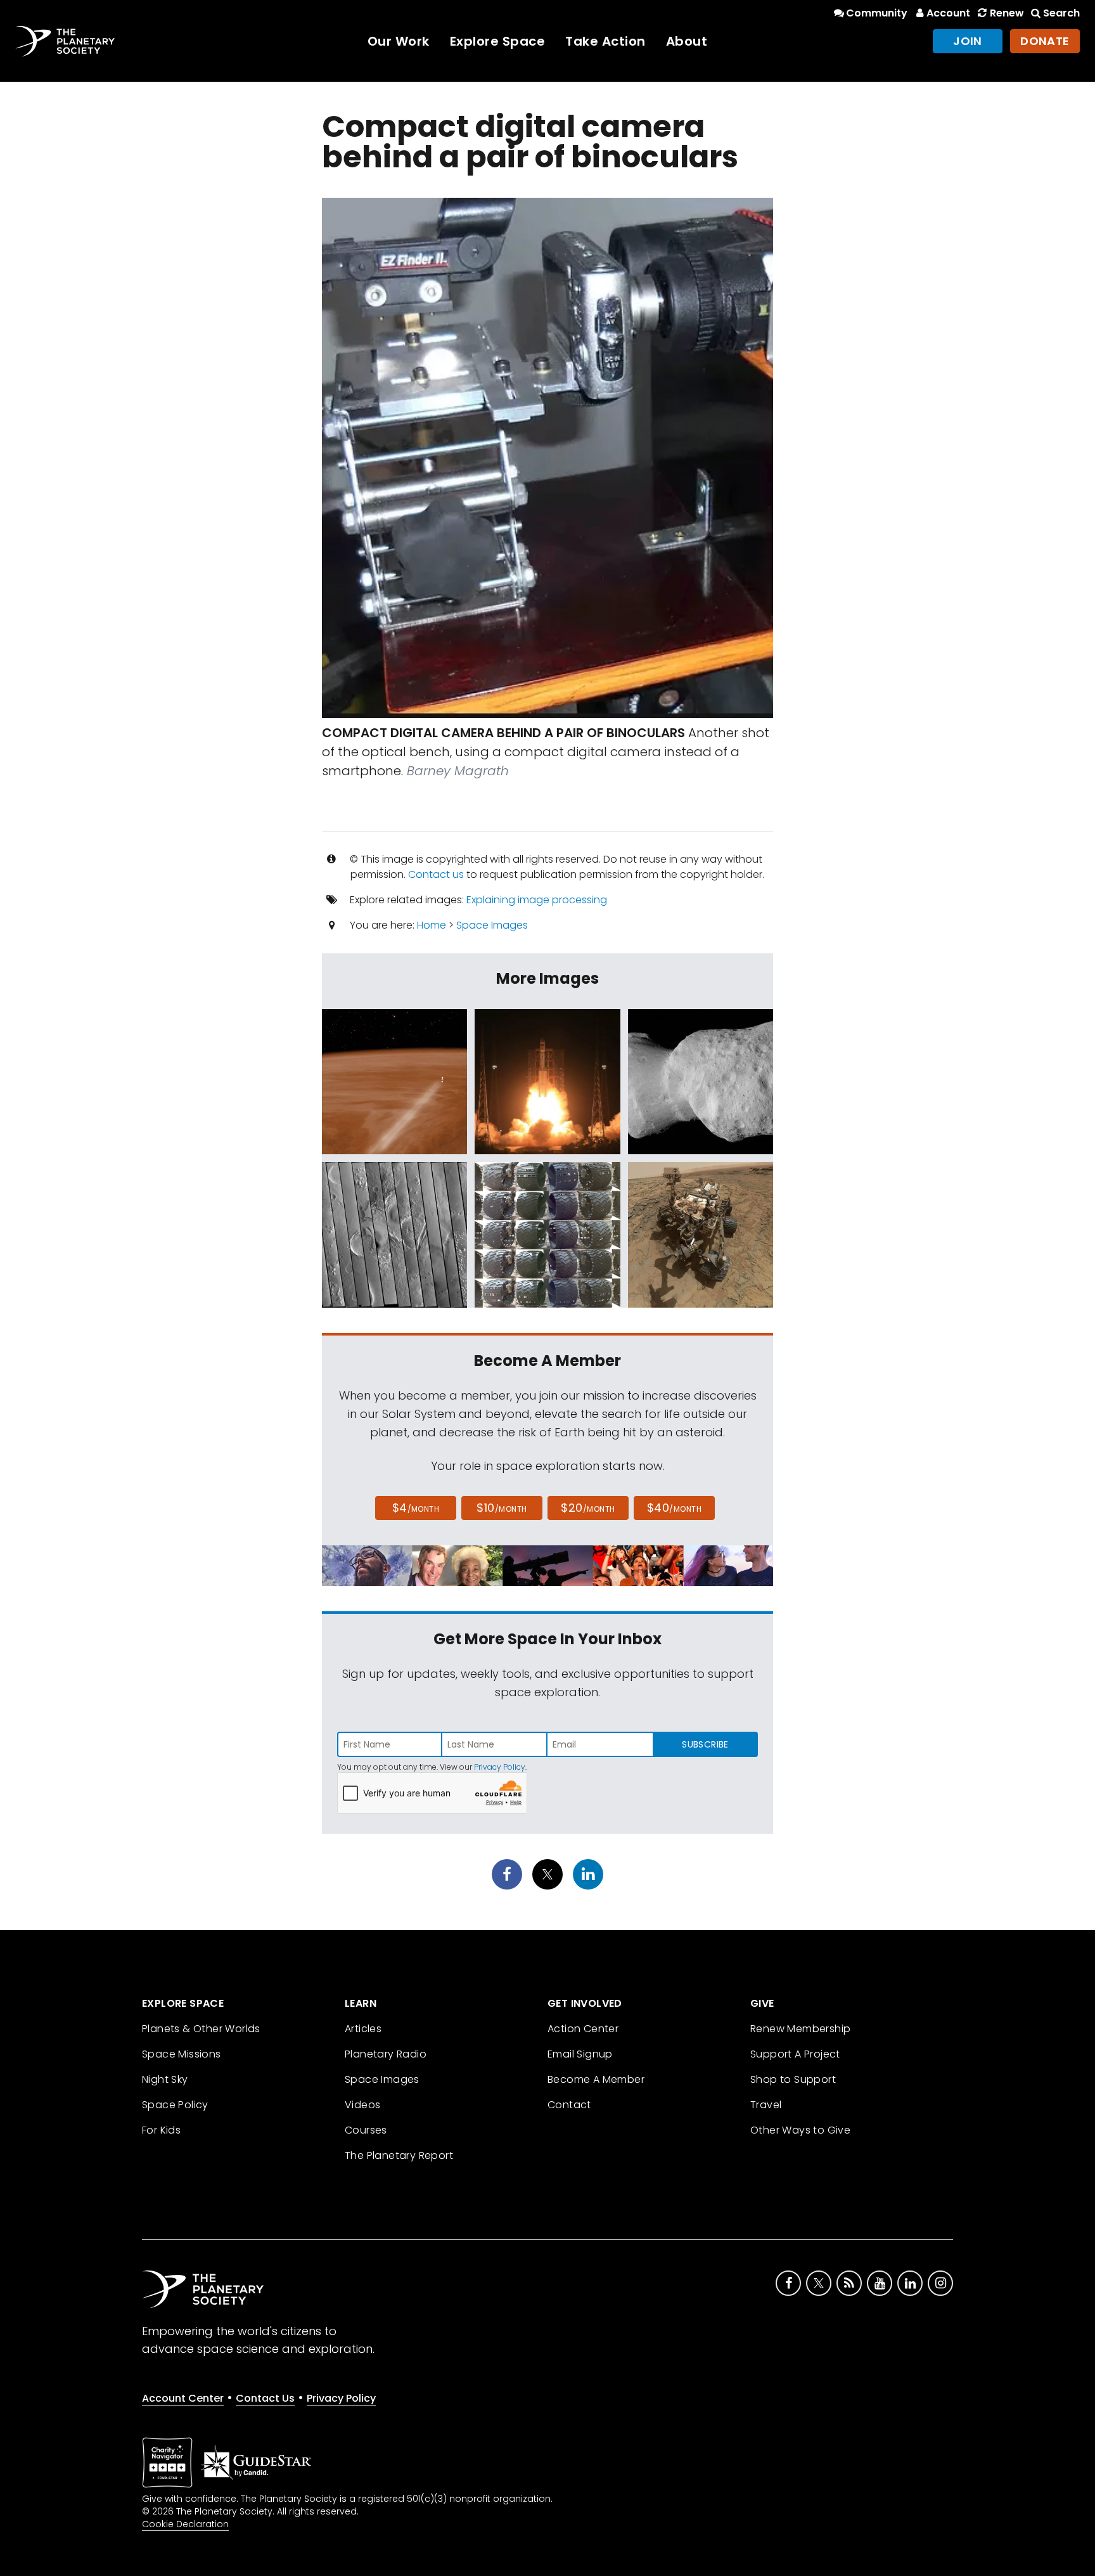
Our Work (399, 41)
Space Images (492, 925)
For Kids (161, 2130)
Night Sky (165, 2079)
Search (1061, 13)
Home (432, 925)
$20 (588, 1508)
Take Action (605, 41)
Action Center (583, 2029)
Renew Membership (800, 2029)
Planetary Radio (386, 2054)
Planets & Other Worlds (201, 2029)
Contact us (436, 874)
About (687, 41)
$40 (674, 1508)
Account (948, 13)
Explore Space (498, 41)
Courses (366, 2130)
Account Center (183, 2398)
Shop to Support (793, 2079)
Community (877, 13)
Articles (363, 2029)
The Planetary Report (399, 2155)
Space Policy (175, 2105)
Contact (569, 2105)
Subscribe (705, 1744)
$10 (502, 1508)
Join (968, 41)
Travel (766, 2105)
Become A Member (596, 2079)
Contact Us (265, 2398)
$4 (416, 1508)
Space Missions (182, 2054)
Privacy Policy (500, 1767)
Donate (1045, 41)
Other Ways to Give (800, 2130)
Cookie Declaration (185, 2524)
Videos (362, 2105)
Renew (1007, 13)
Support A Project (795, 2054)
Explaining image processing (537, 900)
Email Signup (580, 2054)
